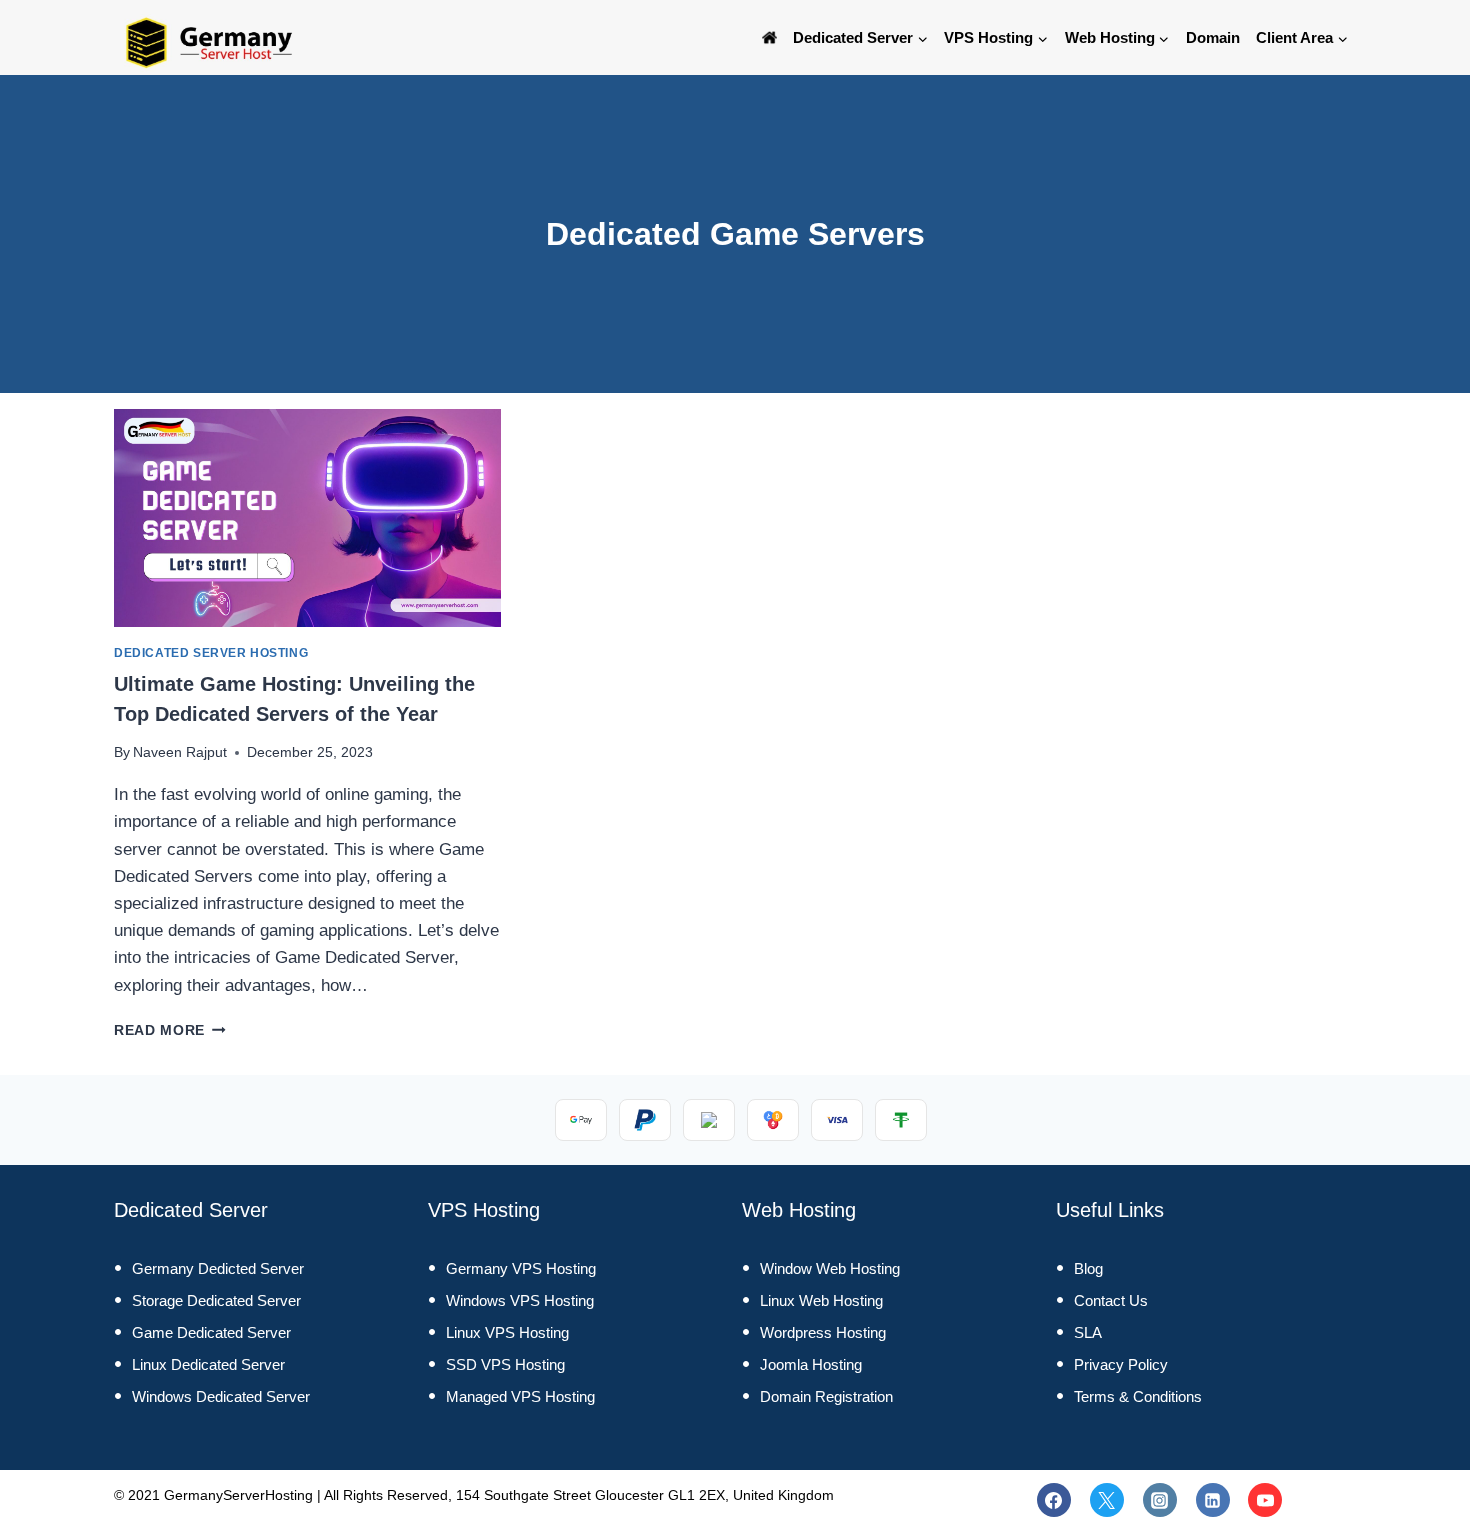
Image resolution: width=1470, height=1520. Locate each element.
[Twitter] (1107, 1500)
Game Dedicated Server (211, 1332)
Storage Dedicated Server (216, 1300)
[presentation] (307, 518)
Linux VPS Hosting (507, 1332)
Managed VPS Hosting (520, 1396)
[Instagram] (1160, 1500)
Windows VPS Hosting (520, 1300)
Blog (1088, 1268)
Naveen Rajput (180, 752)
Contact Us (1111, 1300)
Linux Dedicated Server (208, 1364)
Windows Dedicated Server (221, 1396)
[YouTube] (1265, 1500)
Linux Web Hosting (821, 1300)
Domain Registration (826, 1396)
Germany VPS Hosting (521, 1268)
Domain (1213, 37)
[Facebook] (1054, 1500)
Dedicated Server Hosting (211, 653)
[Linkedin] (1213, 1500)
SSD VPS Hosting (505, 1364)
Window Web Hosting (830, 1268)
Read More (170, 1030)
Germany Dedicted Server (218, 1268)
